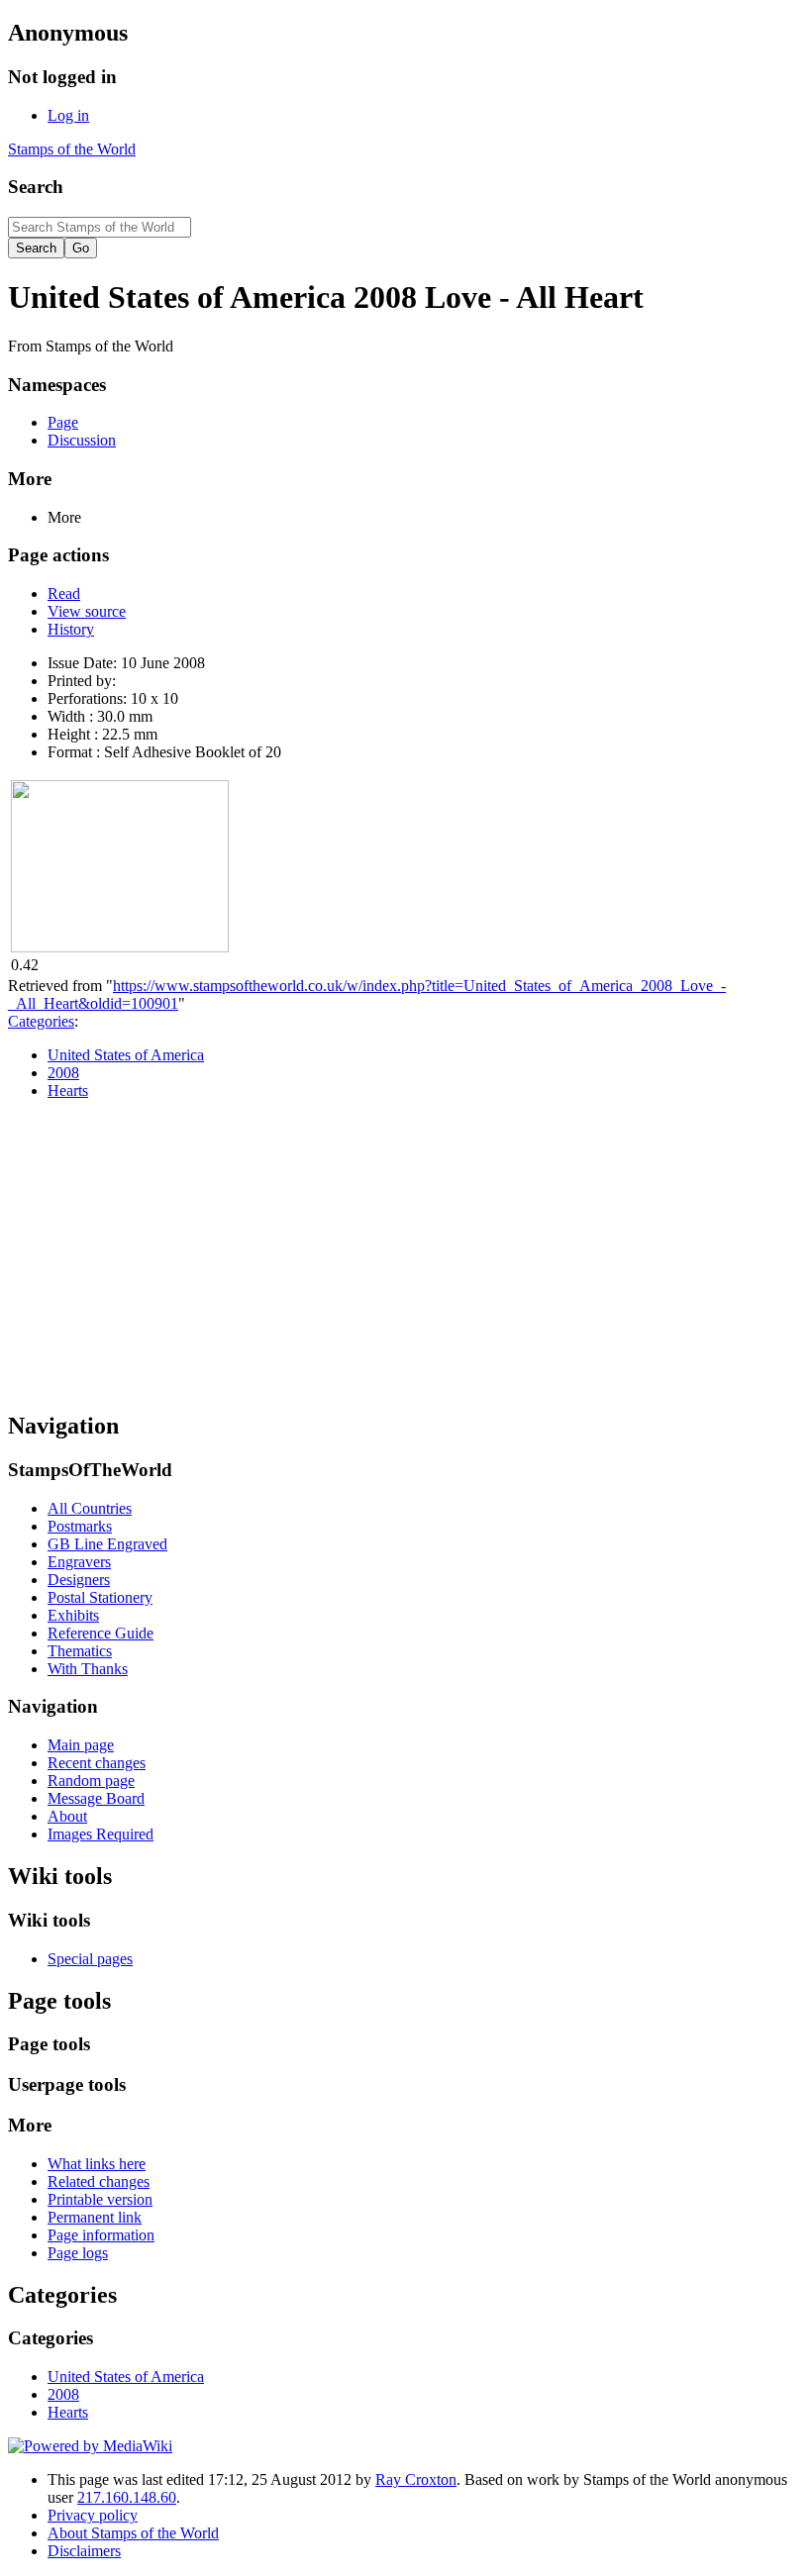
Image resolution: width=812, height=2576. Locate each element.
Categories (41, 1021)
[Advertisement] (406, 1254)
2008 (63, 1073)
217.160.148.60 (127, 2497)
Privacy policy (93, 2515)
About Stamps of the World (133, 2533)
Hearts (68, 1090)
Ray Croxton (416, 2479)
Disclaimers (84, 2551)
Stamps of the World (72, 149)
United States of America (126, 1055)
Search (36, 187)
